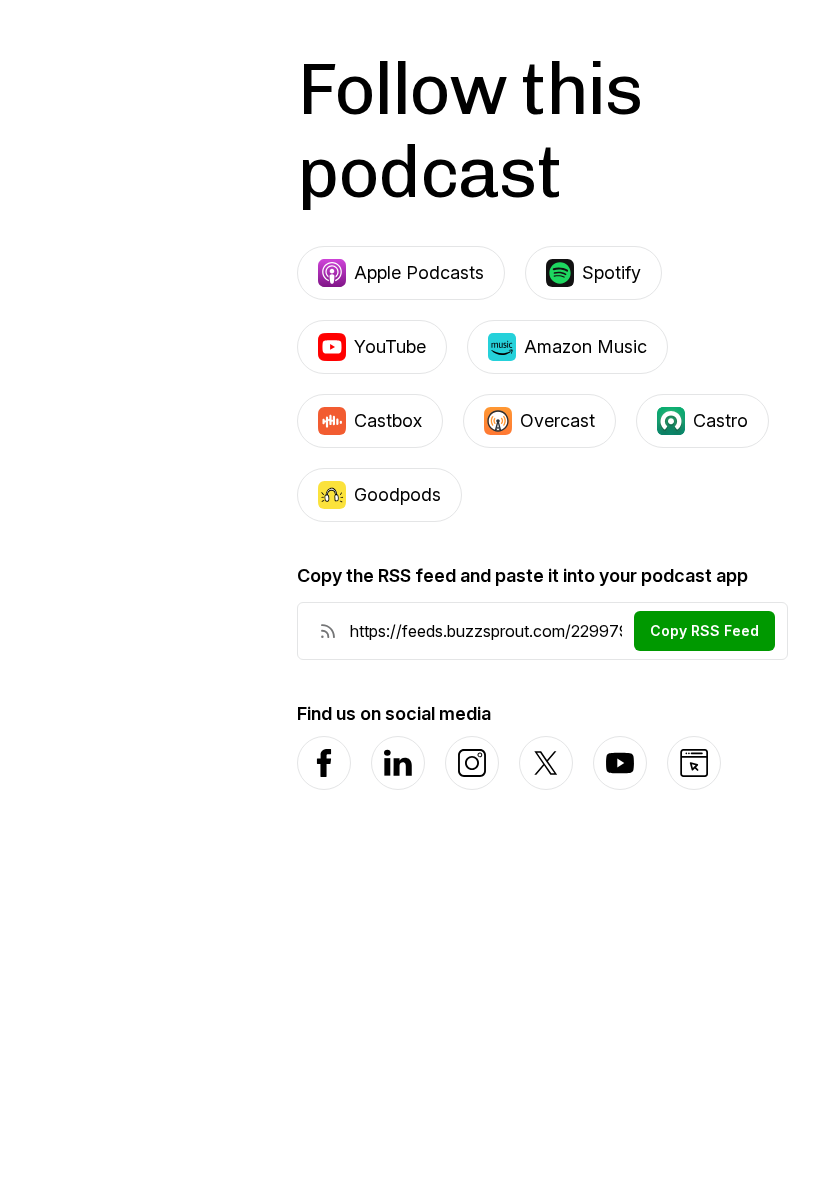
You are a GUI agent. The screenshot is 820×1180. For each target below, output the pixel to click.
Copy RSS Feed (704, 630)
